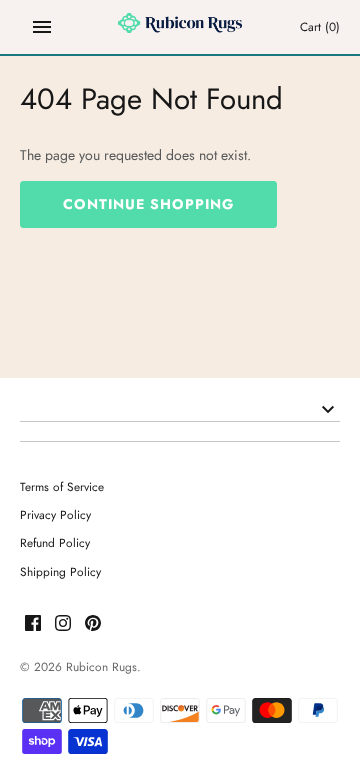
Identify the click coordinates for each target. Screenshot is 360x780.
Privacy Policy (55, 514)
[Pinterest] (93, 624)
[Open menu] (42, 27)
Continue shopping (148, 204)
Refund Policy (55, 542)
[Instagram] (63, 624)
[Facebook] (33, 624)
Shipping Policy (60, 571)
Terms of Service (62, 486)
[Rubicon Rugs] (180, 27)
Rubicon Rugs (101, 666)
